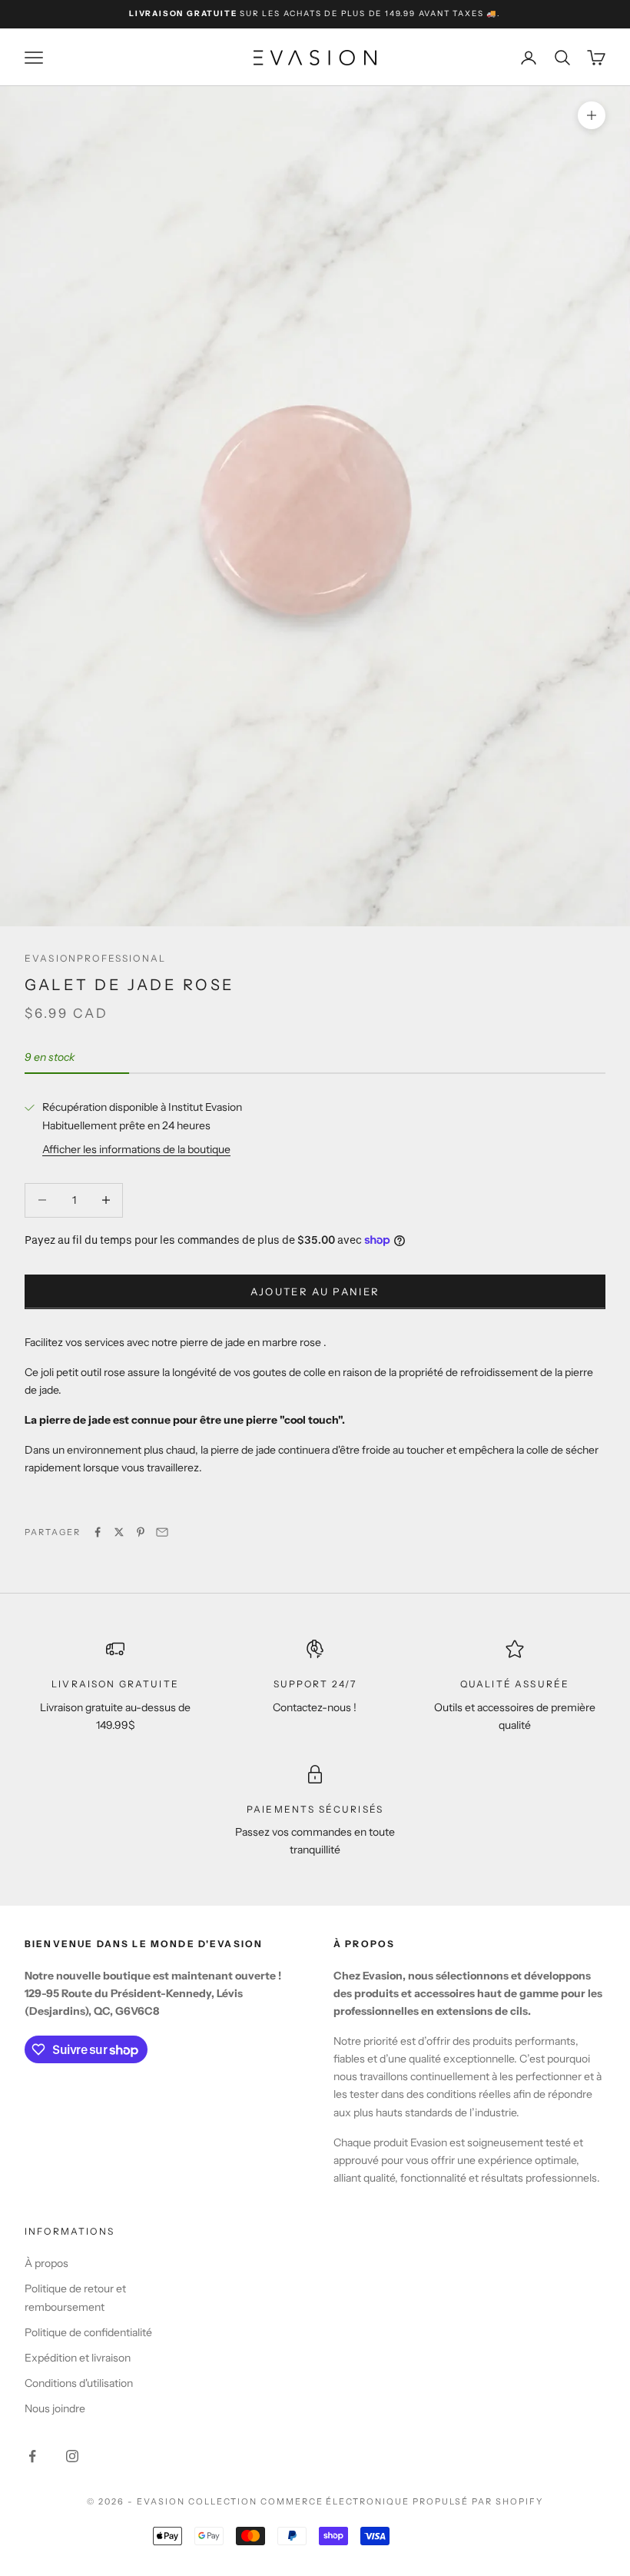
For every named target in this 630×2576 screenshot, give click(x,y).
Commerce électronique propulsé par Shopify (402, 2501)
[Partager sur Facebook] (98, 1532)
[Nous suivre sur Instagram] (72, 2456)
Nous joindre (55, 2408)
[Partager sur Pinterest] (141, 1532)
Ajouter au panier (315, 1291)
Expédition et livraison (78, 2358)
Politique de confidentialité (88, 2332)
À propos (46, 2263)
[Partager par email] (162, 1532)
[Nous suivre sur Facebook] (32, 2456)
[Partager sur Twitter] (119, 1532)
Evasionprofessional (95, 958)
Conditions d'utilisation (79, 2383)
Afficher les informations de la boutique (136, 1149)
